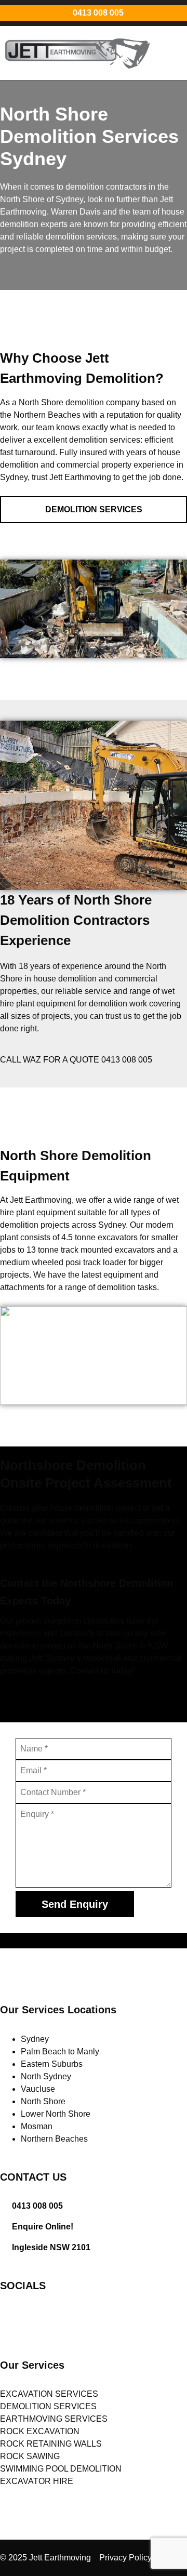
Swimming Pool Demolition (61, 2469)
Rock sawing (30, 2456)
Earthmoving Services (54, 2419)
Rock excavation (40, 2431)
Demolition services (48, 2406)
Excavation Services (49, 2394)
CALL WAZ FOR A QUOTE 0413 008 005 (76, 1060)
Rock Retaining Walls (51, 2444)
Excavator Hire (37, 2481)
